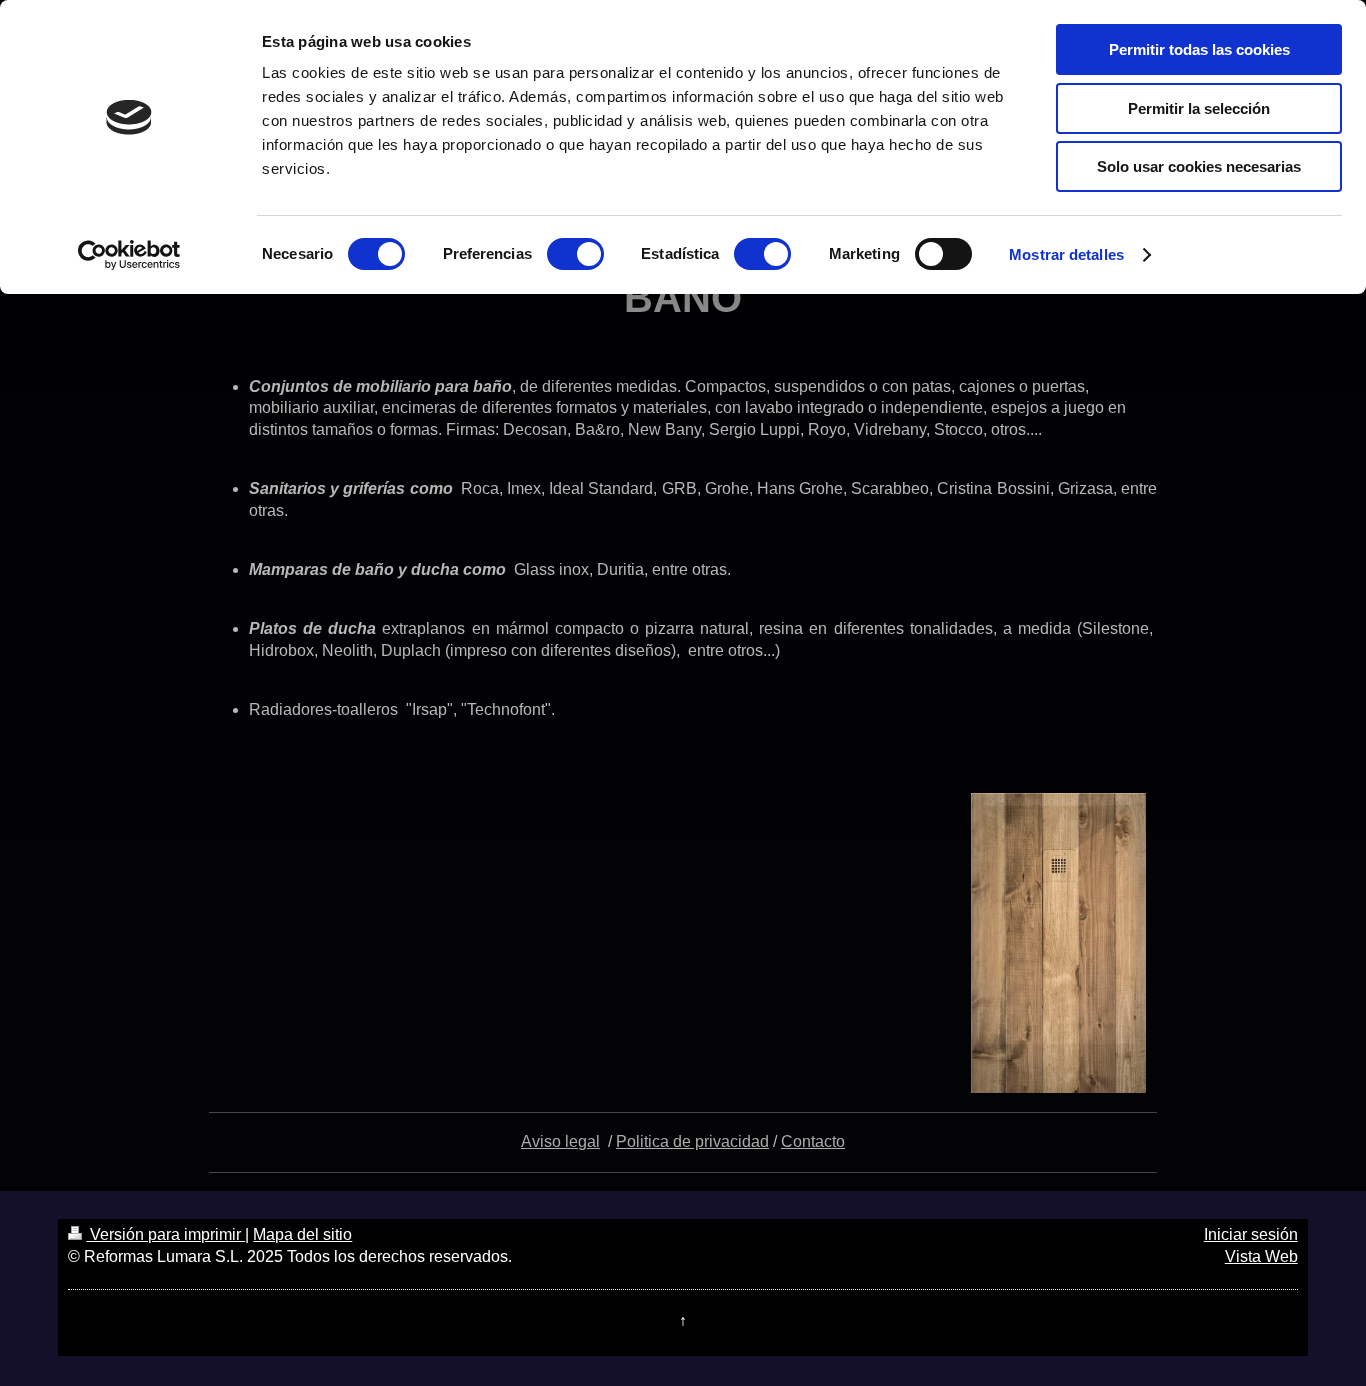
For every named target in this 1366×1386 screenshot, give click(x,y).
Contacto (813, 1141)
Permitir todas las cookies (1199, 49)
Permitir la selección (1199, 108)
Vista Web (1261, 1256)
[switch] (575, 254)
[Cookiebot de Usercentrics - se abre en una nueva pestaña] (129, 255)
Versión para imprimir (165, 1234)
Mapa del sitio (302, 1234)
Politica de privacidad (692, 1141)
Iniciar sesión (1251, 1234)
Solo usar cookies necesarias (1199, 166)
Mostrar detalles (1066, 254)
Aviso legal (560, 1141)
